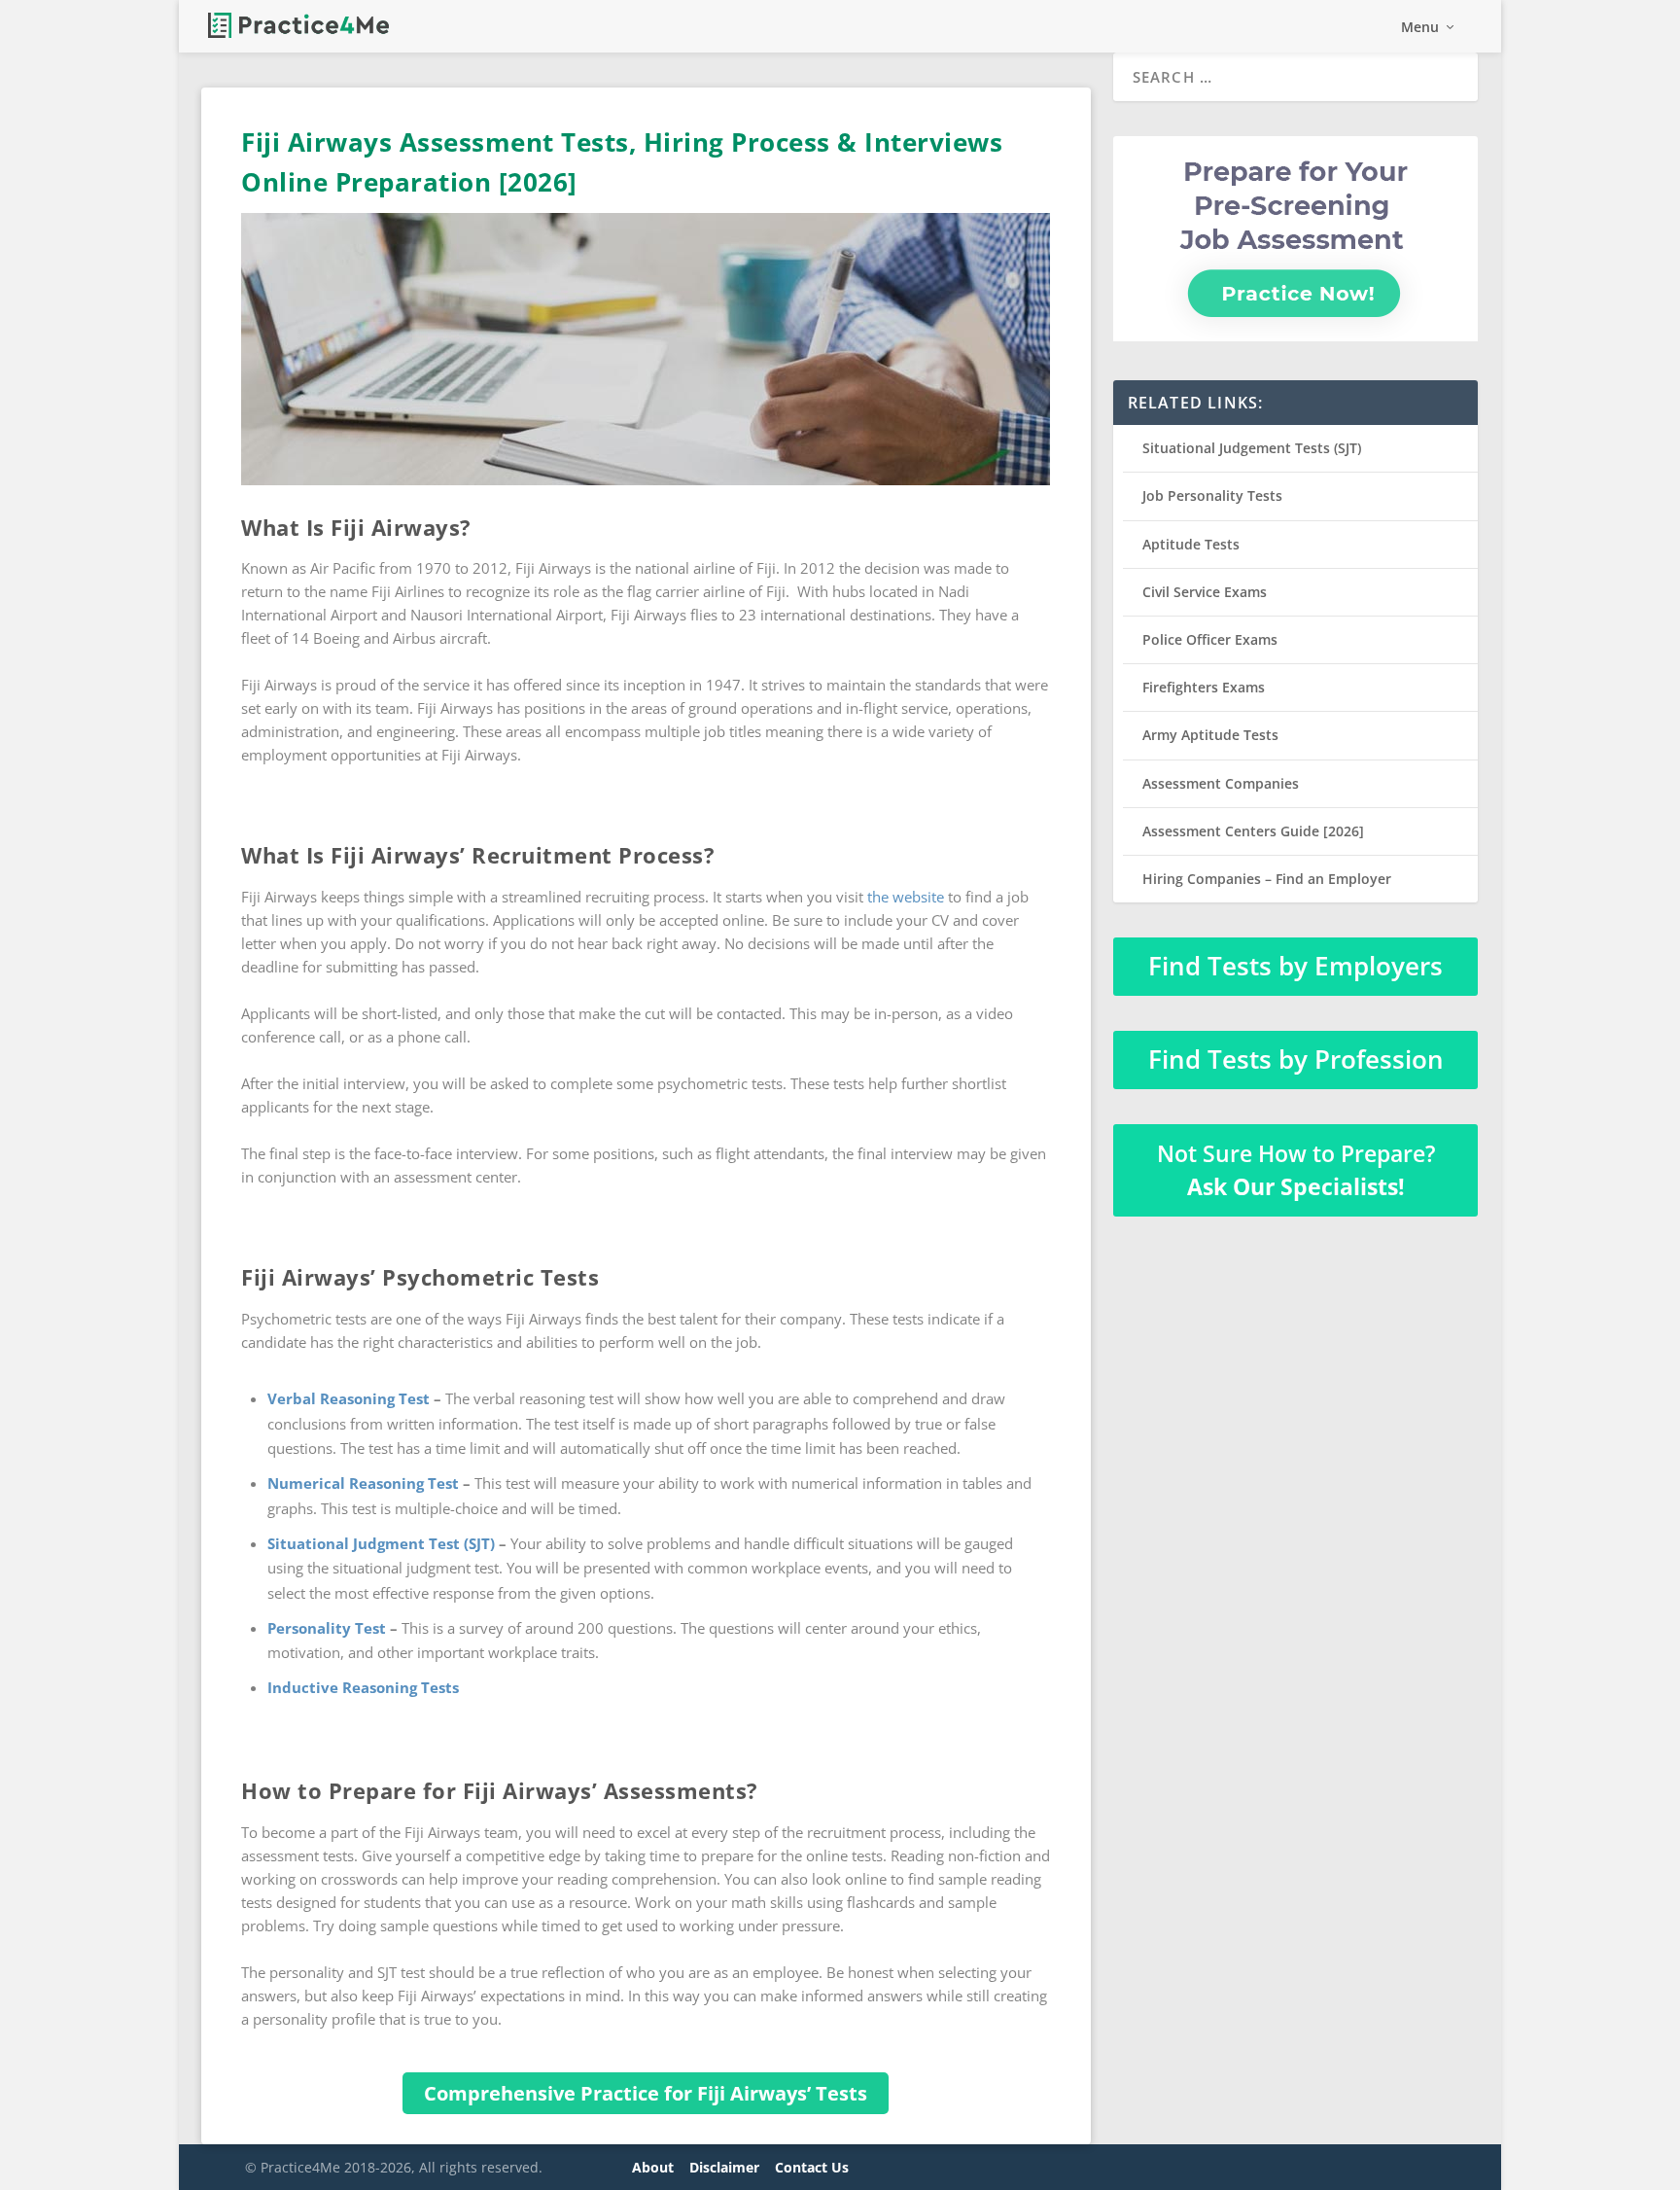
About (653, 2167)
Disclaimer (724, 2167)
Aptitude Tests (1191, 544)
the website (906, 897)
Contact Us (812, 2167)
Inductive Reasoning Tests (363, 1687)
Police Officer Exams (1210, 639)
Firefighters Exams (1204, 687)
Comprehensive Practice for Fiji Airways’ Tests (646, 2093)
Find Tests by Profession (1296, 1059)
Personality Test (327, 1628)
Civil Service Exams (1205, 592)
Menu (1420, 28)
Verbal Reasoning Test (349, 1398)
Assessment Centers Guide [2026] (1253, 831)
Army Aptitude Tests (1210, 735)
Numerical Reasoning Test (363, 1483)
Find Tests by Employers (1295, 966)
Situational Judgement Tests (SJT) (1252, 448)
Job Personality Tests (1212, 495)
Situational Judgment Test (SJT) (381, 1543)
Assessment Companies (1221, 783)
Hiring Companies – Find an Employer (1267, 879)
